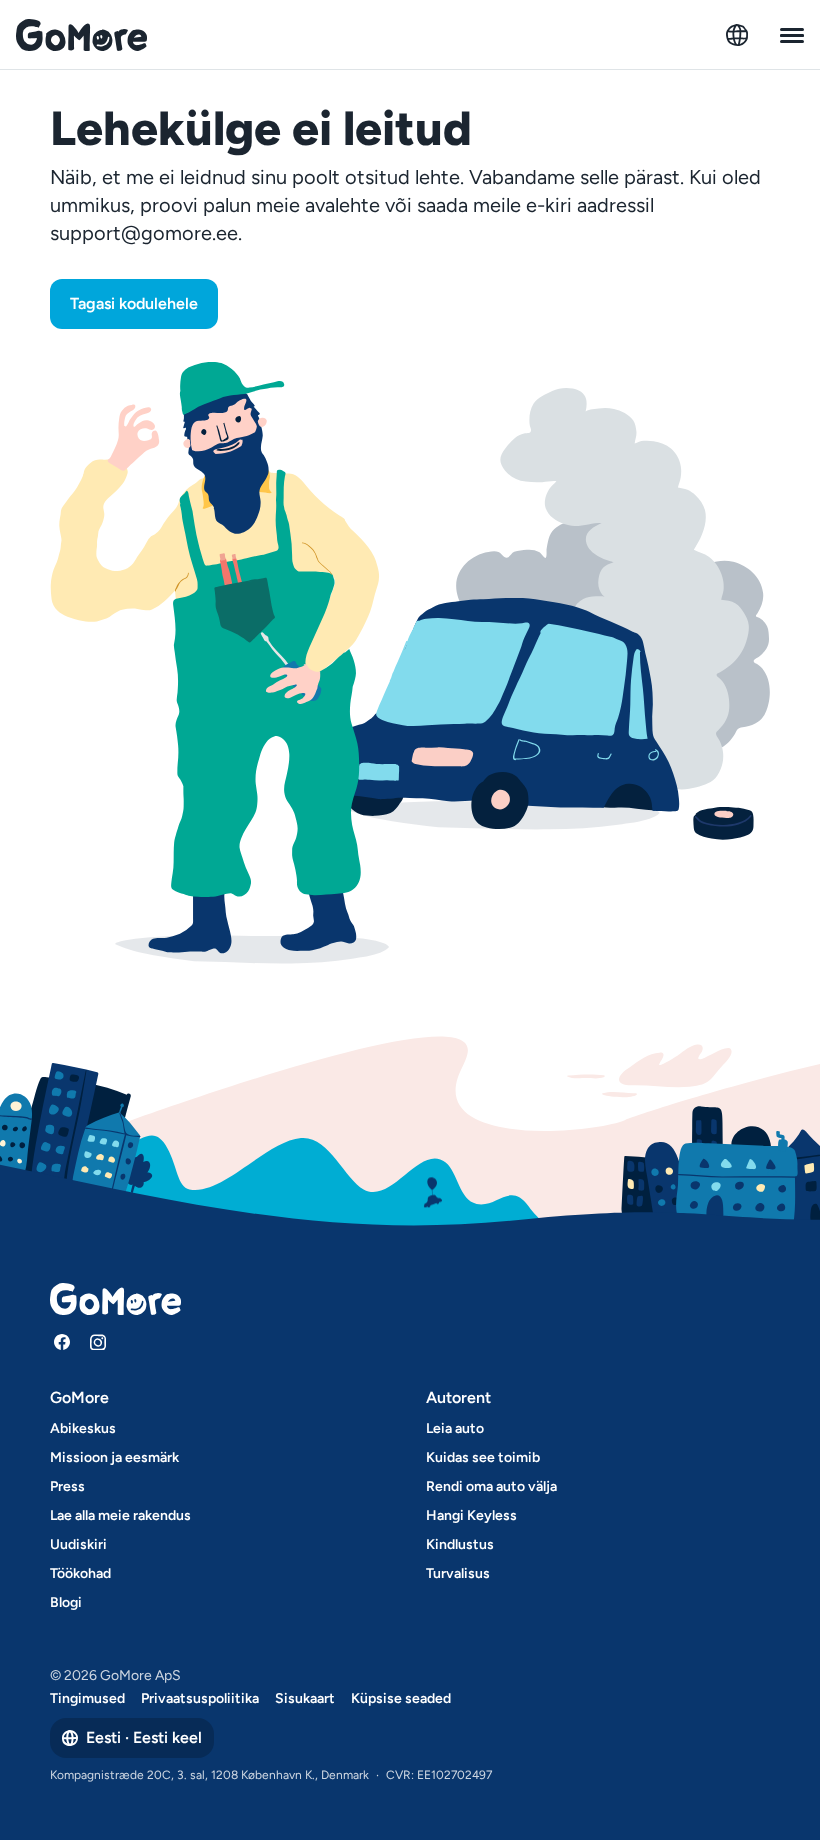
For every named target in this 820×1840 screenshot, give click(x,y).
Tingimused (87, 1698)
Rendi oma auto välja (491, 1486)
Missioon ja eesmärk (114, 1457)
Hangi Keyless (471, 1515)
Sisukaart (305, 1698)
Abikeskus (83, 1428)
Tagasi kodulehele (134, 303)
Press (67, 1486)
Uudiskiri (78, 1544)
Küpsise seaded (401, 1698)
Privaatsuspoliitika (200, 1698)
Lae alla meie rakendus (120, 1515)
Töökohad (80, 1573)
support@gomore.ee (144, 233)
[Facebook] (62, 1342)
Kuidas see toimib (483, 1457)
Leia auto (455, 1428)
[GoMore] (81, 35)
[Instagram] (98, 1342)
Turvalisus (458, 1573)
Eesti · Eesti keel (144, 1737)
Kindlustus (460, 1544)
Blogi (66, 1602)
